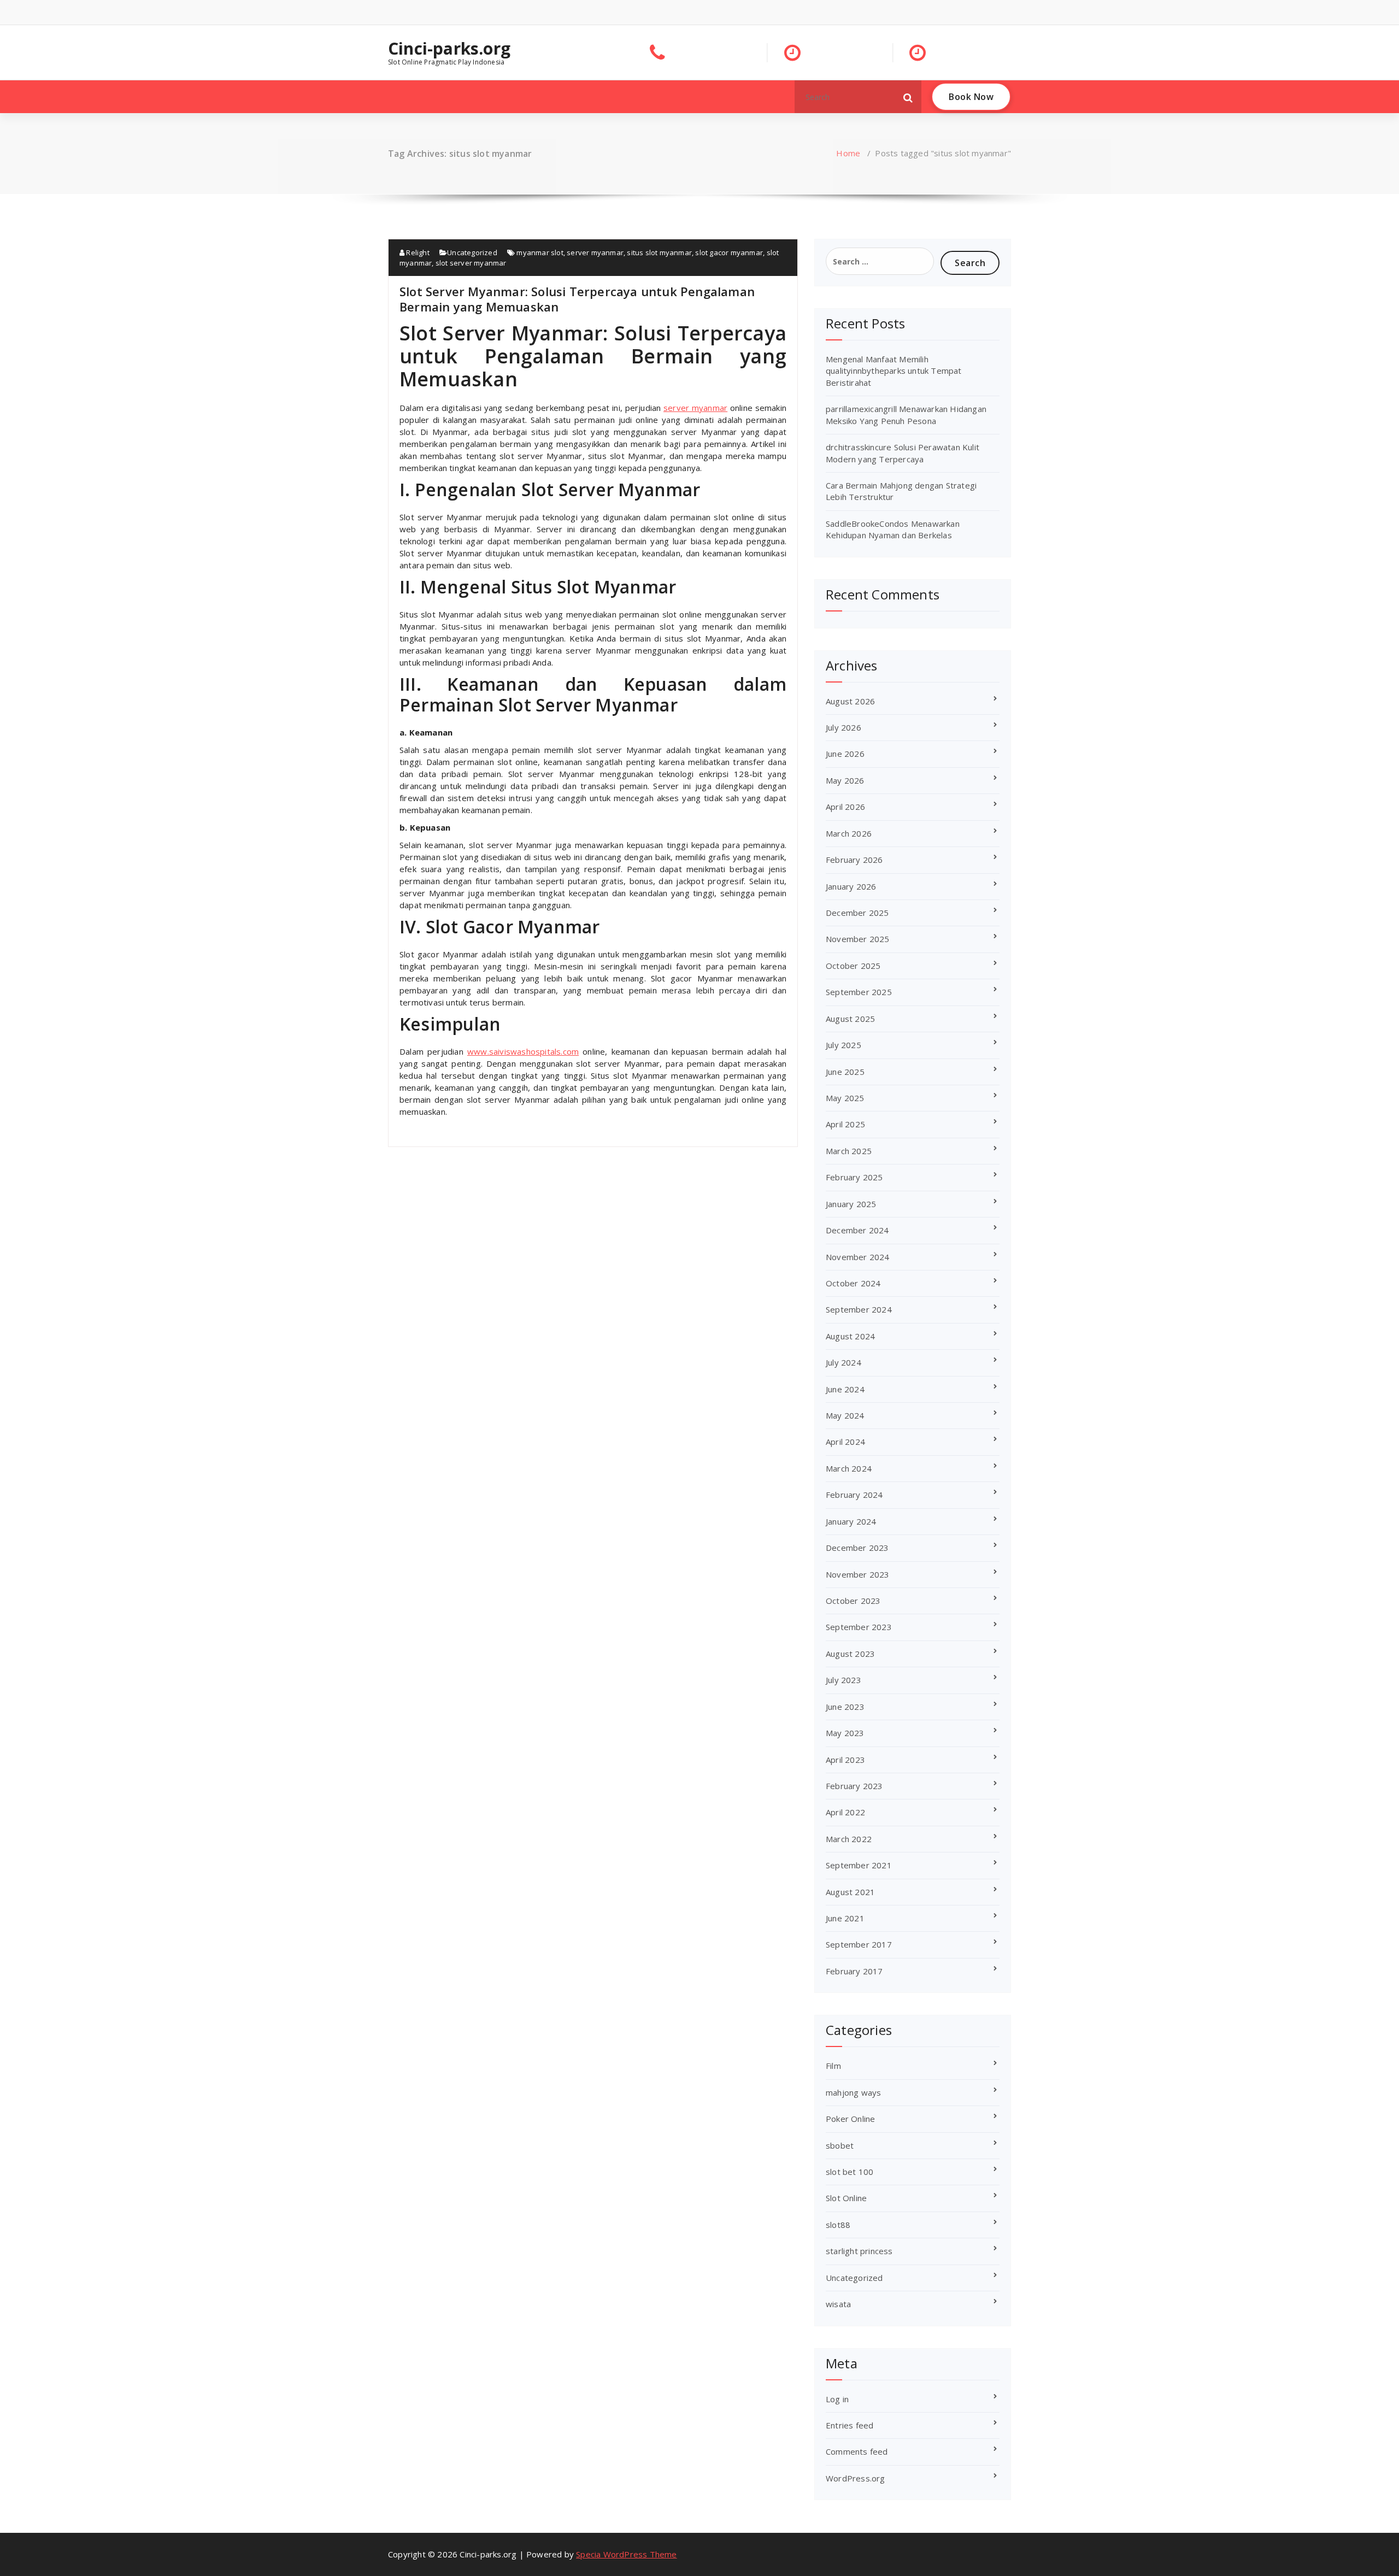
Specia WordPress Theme (626, 2554)
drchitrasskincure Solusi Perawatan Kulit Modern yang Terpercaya (903, 453)
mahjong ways (853, 2092)
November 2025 (858, 939)
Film (833, 2066)
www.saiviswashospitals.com (523, 1051)
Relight (417, 252)
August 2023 (850, 1654)
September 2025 (859, 992)
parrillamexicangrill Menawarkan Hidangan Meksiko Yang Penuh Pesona (906, 414)
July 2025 (843, 1045)
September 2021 (859, 1865)
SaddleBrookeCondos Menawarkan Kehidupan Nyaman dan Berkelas (893, 529)
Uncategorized (472, 252)
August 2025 (850, 1019)
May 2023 (845, 1733)
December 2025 (857, 913)
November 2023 (858, 1574)
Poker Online (850, 2119)
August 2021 (850, 1892)
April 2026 (845, 807)
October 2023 (853, 1601)
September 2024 (859, 1309)
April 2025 (845, 1124)
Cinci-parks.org (449, 49)
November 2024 (858, 1257)
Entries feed (850, 2425)
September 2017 (859, 1944)
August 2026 (850, 701)
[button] (908, 97)
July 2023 (843, 1680)
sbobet (840, 2145)
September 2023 (859, 1627)
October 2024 (853, 1283)
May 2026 (845, 780)
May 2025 (845, 1098)
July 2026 (843, 727)
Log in (837, 2399)
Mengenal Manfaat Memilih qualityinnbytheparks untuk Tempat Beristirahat (894, 371)
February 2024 (854, 1495)
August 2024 (850, 1336)
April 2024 (845, 1442)
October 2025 (853, 966)
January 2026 (851, 886)
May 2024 (845, 1415)
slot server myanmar (471, 263)
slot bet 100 (850, 2172)
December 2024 (857, 1230)
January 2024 (851, 1521)
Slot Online (846, 2198)
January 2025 (851, 1204)
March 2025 (849, 1151)
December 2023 (857, 1548)
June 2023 (845, 1707)
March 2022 (849, 1839)
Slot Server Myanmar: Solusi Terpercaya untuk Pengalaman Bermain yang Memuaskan (577, 299)
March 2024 (849, 1468)
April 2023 (845, 1760)
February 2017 (854, 1971)
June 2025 (845, 1072)
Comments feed (857, 2451)
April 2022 (845, 1812)
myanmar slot (540, 252)
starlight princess (859, 2251)
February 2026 (854, 860)
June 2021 (845, 1918)
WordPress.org (856, 2478)
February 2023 (854, 1786)
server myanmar (595, 252)
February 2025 (854, 1177)
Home (848, 153)
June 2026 (845, 754)
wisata (838, 2304)
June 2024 (845, 1389)
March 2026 (849, 833)
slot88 (838, 2225)
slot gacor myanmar (729, 252)
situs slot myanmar (659, 252)
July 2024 (843, 1362)
